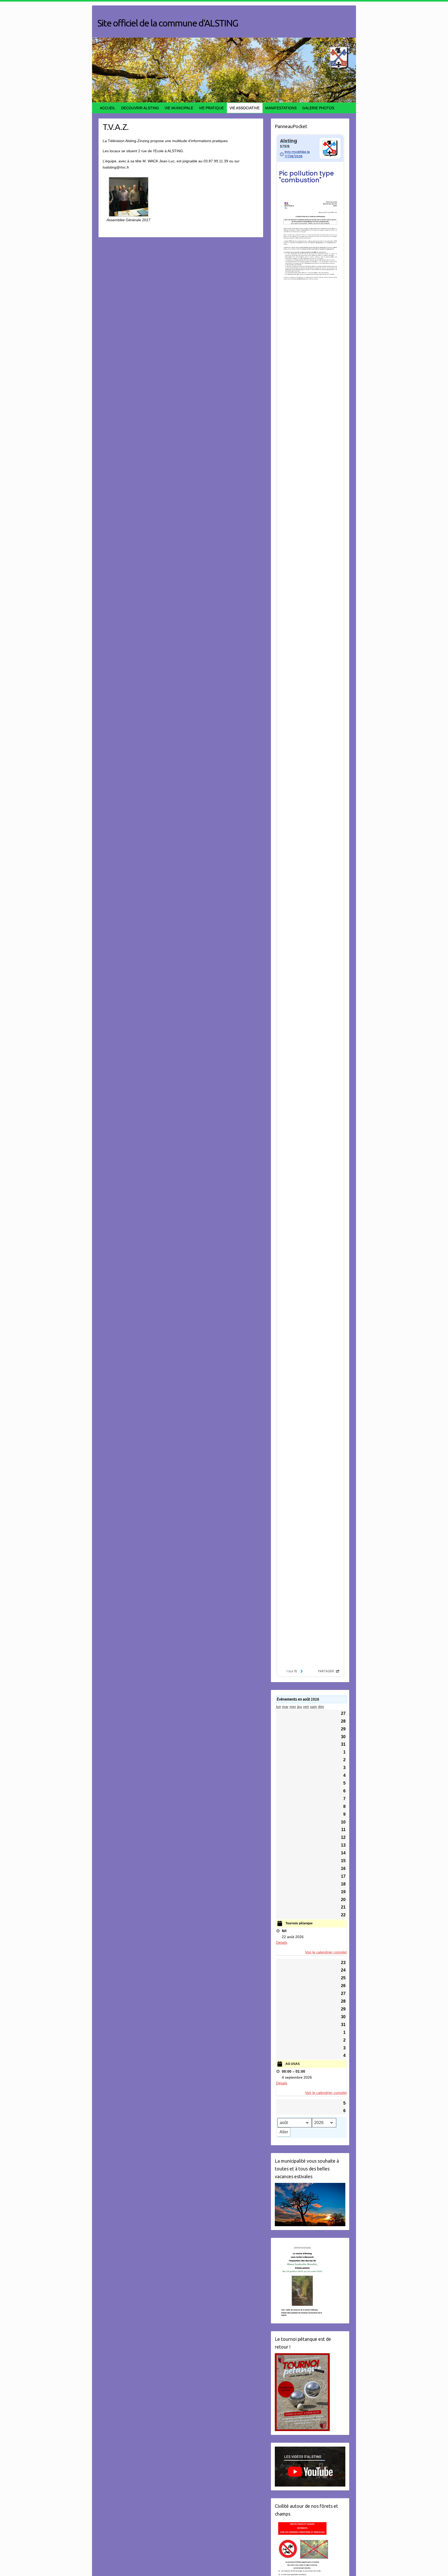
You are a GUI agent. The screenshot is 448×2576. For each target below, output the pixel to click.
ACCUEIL (108, 108)
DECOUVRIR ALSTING (140, 108)
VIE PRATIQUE (211, 108)
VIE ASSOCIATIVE (244, 108)
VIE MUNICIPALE (179, 108)
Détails (282, 1943)
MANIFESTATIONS (281, 108)
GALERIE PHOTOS (318, 108)
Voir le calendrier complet (326, 1952)
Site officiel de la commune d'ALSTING (168, 23)
